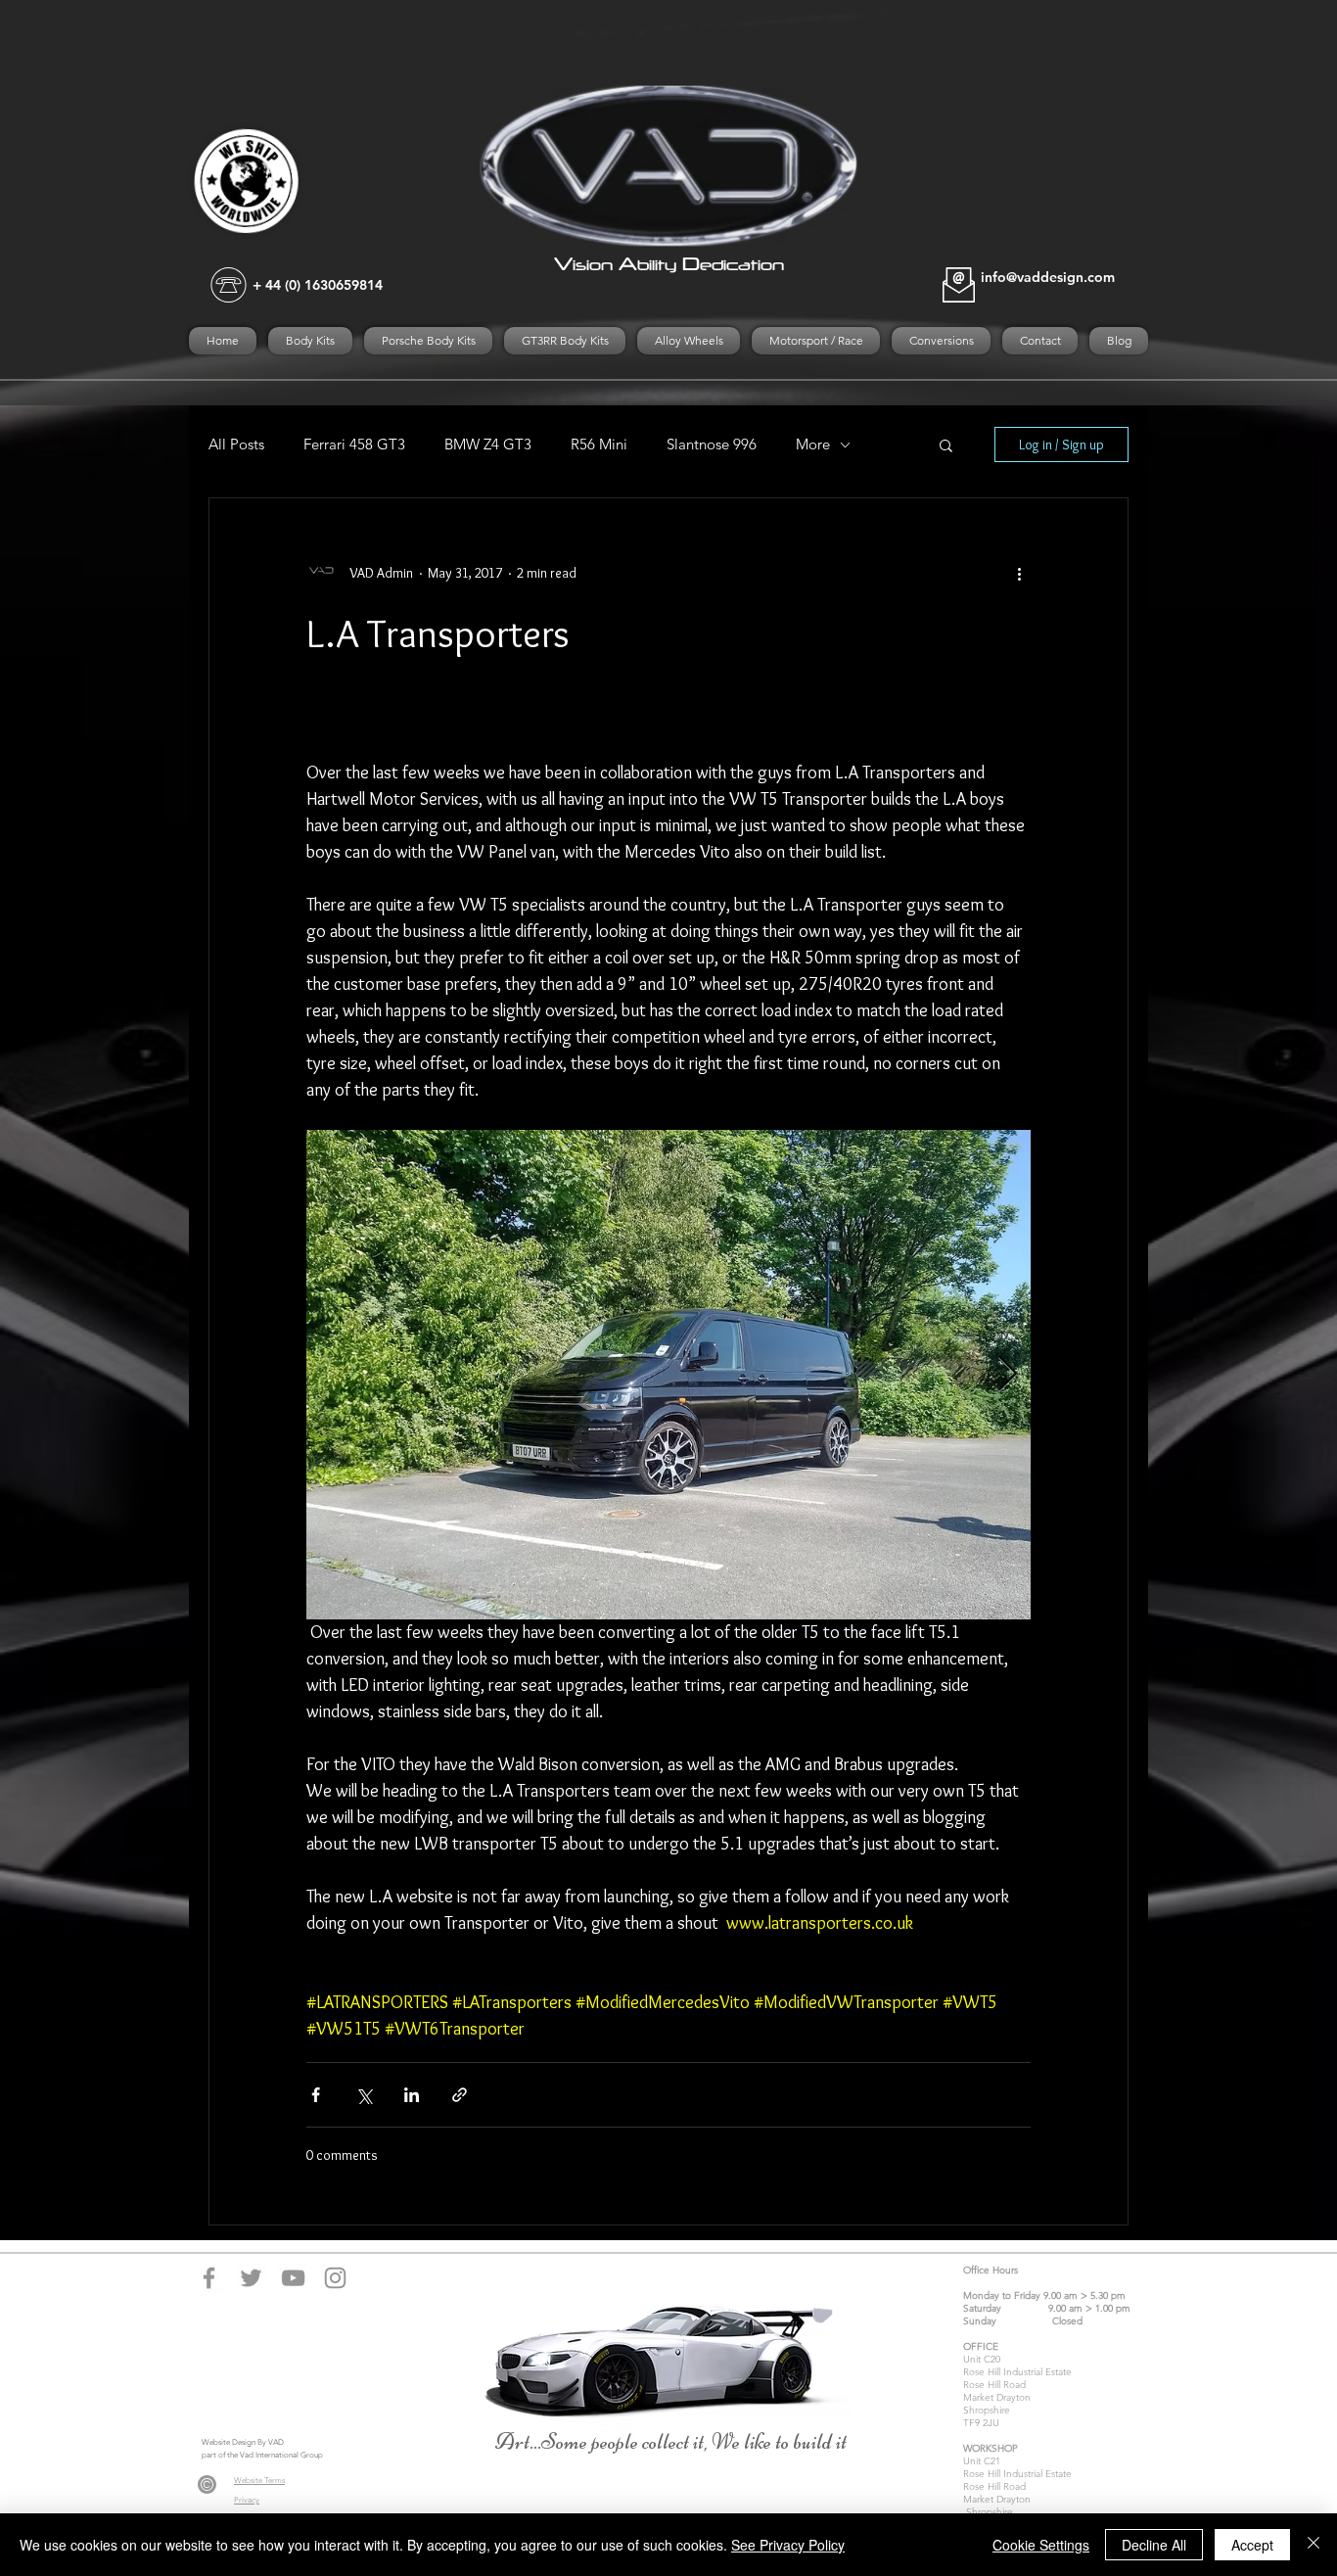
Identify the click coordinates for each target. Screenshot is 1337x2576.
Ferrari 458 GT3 (354, 445)
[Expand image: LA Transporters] (668, 1375)
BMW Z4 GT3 (488, 445)
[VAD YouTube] (293, 2278)
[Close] (1314, 2545)
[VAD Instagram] (335, 2278)
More (813, 445)
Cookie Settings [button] (1041, 2545)
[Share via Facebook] (316, 2095)
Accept (1252, 2545)
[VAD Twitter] (251, 2278)
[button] (946, 447)
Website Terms (259, 2481)
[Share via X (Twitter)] (364, 2095)
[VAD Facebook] (209, 2278)
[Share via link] (460, 2095)
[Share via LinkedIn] (412, 2095)
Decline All (1154, 2545)
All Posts (236, 445)
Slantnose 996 (712, 445)
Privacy (247, 2500)
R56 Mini (599, 445)
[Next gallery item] (1008, 1375)
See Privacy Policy (788, 2545)
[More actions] (1019, 573)
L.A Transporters (438, 633)
